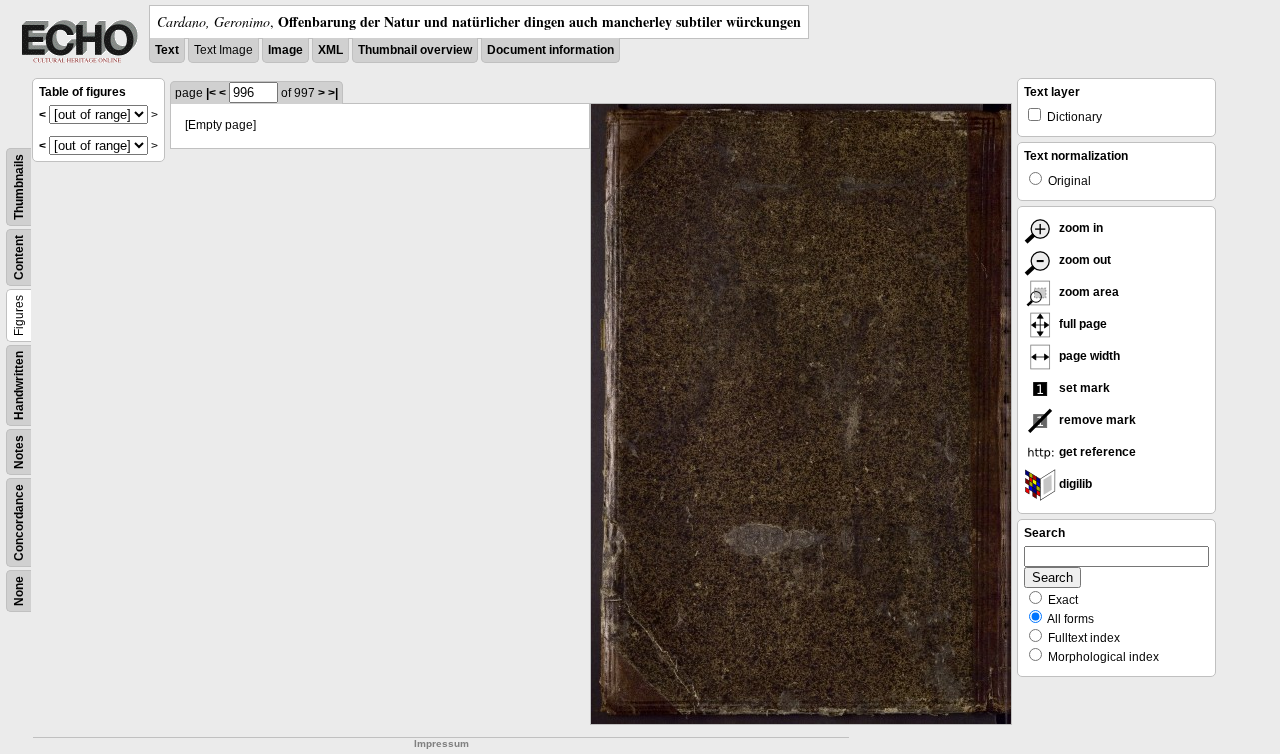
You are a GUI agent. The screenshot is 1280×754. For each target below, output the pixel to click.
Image (285, 50)
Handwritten (19, 385)
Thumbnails (19, 187)
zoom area (1087, 292)
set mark (1083, 388)
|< (211, 93)
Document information (550, 50)
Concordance (19, 522)
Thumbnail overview (415, 50)
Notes (19, 452)
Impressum (441, 743)
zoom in (1079, 228)
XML (330, 50)
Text (167, 50)
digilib (1074, 484)
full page (1081, 324)
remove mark (1096, 420)
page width (1088, 356)
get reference (1096, 452)
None (19, 591)
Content (19, 257)
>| (333, 93)
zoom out (1083, 260)
